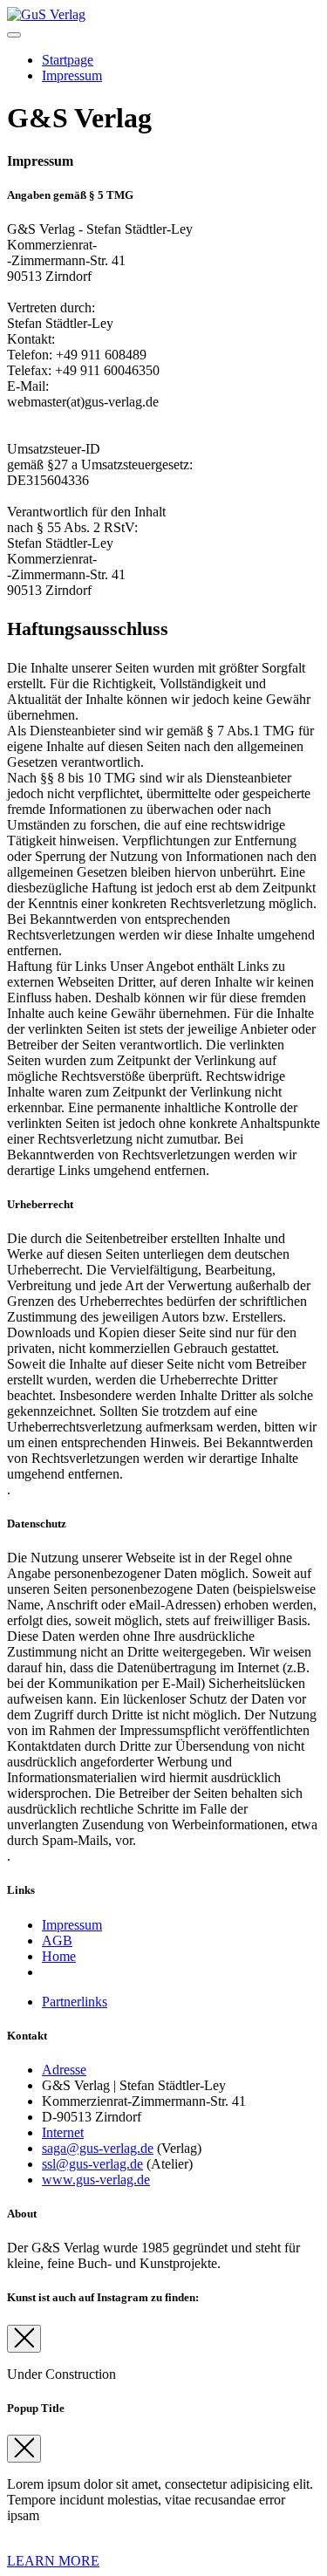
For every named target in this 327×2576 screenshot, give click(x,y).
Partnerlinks (75, 2002)
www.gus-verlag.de (96, 2180)
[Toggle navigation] (14, 35)
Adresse (64, 2070)
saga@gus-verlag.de (98, 2148)
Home (59, 1956)
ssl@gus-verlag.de (92, 2164)
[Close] (24, 2339)
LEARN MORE (53, 2561)
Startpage (68, 60)
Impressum (72, 75)
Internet (63, 2132)
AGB (57, 1941)
